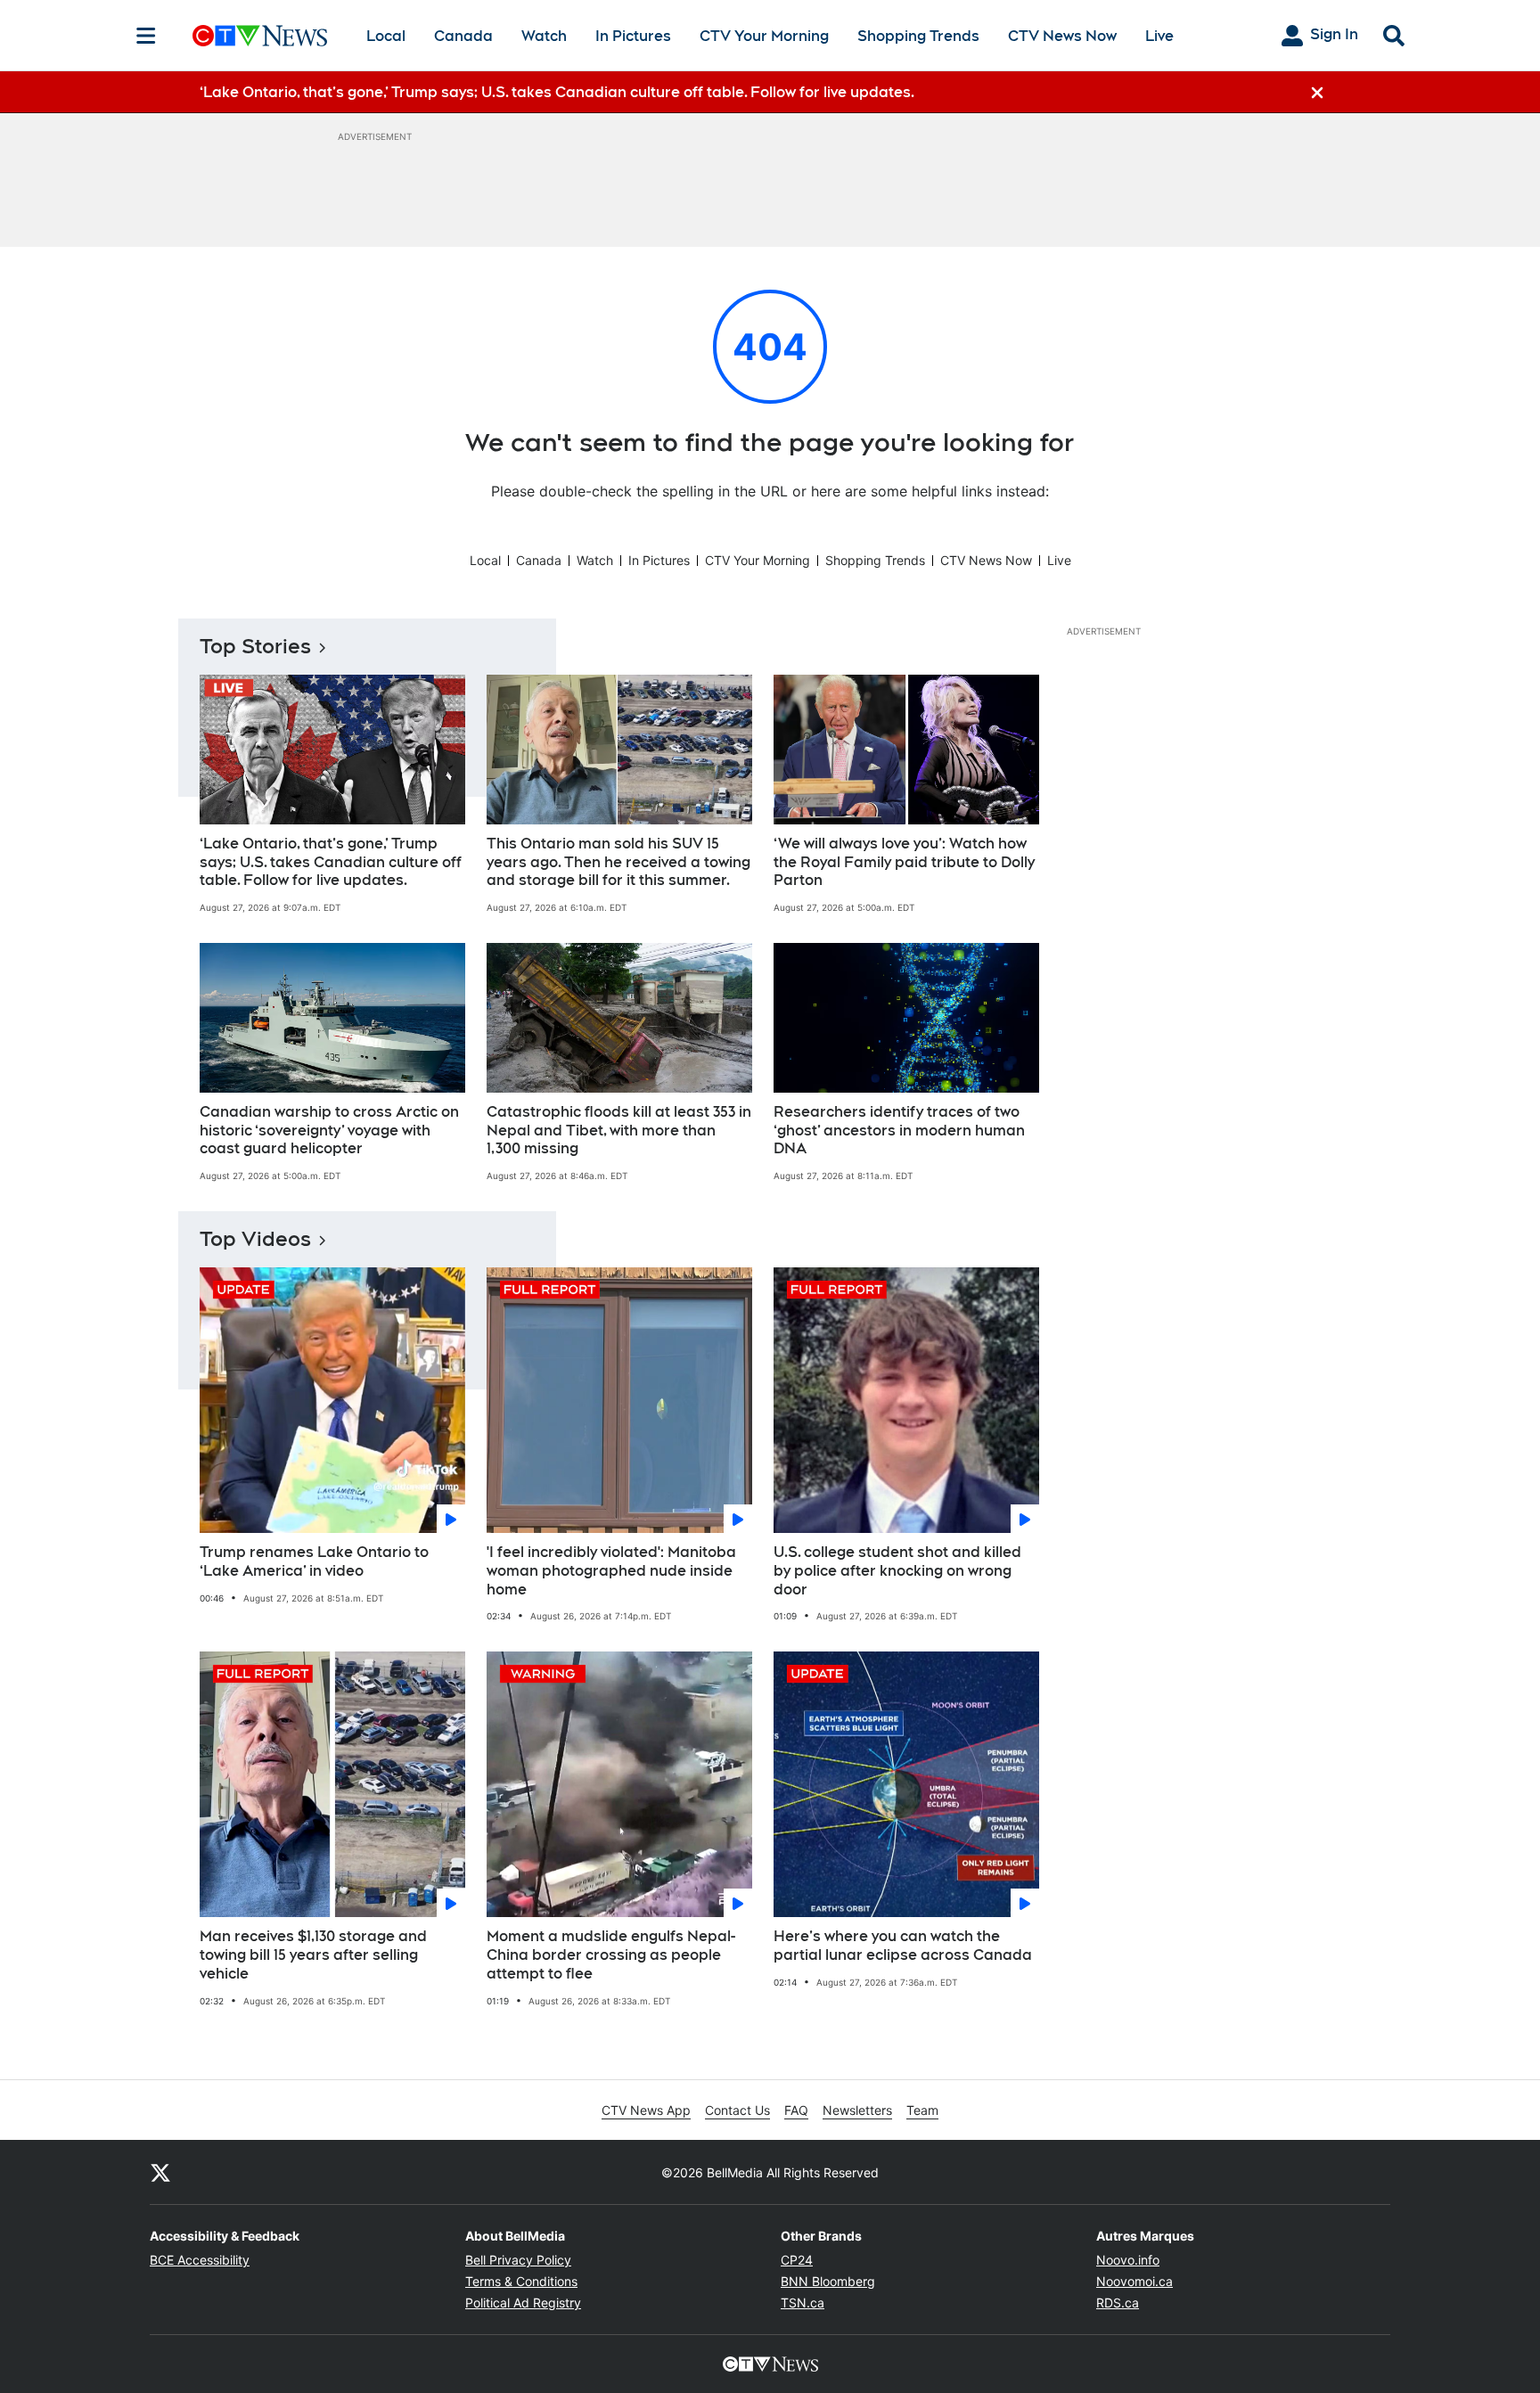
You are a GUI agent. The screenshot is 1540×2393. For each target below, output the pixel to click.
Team (922, 2110)
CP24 (797, 2260)
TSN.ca (803, 2303)
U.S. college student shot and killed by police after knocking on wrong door (897, 1571)
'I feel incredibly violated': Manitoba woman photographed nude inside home (611, 1571)
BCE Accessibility (200, 2260)
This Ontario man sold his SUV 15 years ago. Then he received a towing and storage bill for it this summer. (618, 862)
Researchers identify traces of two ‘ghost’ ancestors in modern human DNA (899, 1131)
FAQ (796, 2110)
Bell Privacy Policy (518, 2260)
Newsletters (857, 2110)
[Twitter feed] (160, 2172)
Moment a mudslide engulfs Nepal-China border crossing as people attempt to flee (611, 1955)
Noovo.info (1128, 2260)
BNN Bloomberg (828, 2281)
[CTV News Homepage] (260, 36)
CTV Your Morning (764, 36)
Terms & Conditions (521, 2281)
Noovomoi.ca (1135, 2281)
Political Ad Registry (523, 2303)
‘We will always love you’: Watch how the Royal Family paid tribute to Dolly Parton (904, 862)
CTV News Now (1062, 36)
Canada (463, 36)
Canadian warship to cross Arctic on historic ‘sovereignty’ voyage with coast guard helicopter (329, 1131)
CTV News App (646, 2110)
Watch (544, 36)
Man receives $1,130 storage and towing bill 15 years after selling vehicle (313, 1955)
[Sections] (146, 36)
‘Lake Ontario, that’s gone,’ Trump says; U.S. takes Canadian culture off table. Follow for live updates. (331, 862)
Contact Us (737, 2110)
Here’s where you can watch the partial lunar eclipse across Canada (903, 1946)
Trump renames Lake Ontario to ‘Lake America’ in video (314, 1561)
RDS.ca (1118, 2303)
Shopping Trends (918, 36)
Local (386, 36)
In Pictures (633, 36)
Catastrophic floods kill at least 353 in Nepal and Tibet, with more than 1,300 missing (619, 1131)
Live (1159, 36)
